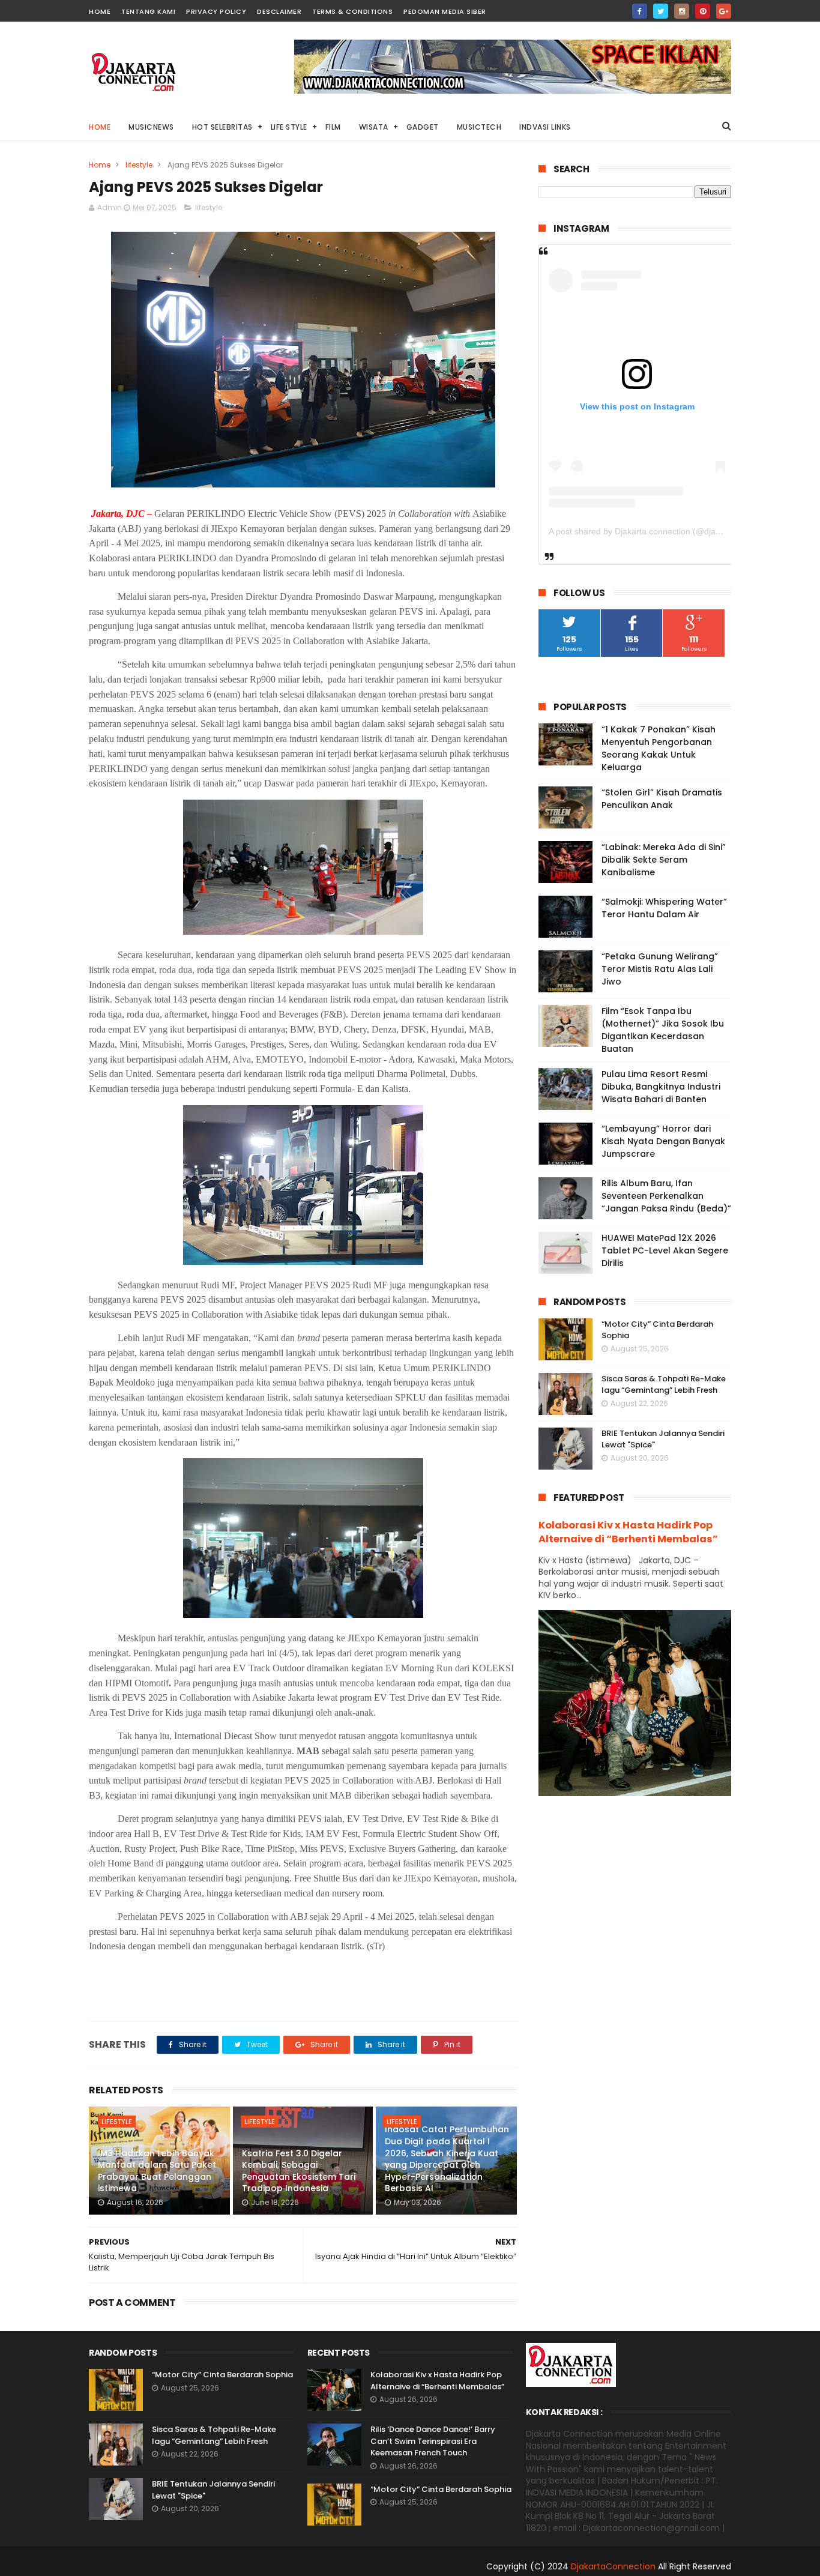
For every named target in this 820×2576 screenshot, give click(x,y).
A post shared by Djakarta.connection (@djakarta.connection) (665, 531)
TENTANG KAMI (148, 11)
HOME (100, 11)
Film (333, 127)
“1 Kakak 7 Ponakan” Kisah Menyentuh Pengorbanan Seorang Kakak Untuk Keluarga (659, 748)
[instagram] (682, 11)
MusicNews (151, 127)
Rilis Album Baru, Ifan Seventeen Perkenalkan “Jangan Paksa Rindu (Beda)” (666, 1196)
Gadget (423, 127)
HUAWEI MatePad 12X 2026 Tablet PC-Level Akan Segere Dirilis (665, 1250)
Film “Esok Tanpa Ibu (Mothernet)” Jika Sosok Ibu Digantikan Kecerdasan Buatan (663, 1030)
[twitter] (661, 11)
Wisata (374, 127)
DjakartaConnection (613, 2566)
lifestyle (139, 165)
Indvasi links (545, 127)
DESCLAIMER (279, 11)
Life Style (289, 127)
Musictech (479, 127)
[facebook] (640, 11)
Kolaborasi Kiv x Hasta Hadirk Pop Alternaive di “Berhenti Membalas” (628, 1532)
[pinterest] (703, 11)
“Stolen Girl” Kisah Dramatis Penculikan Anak (662, 799)
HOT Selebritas (222, 127)
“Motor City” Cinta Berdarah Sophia (222, 2375)
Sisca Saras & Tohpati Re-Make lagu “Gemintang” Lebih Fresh (664, 1385)
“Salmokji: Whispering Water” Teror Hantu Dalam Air (664, 908)
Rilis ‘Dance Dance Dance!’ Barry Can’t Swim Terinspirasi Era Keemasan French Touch (433, 2441)
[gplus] (724, 11)
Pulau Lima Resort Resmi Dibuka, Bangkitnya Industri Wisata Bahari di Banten (661, 1087)
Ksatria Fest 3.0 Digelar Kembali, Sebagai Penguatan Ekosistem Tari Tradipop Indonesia (299, 2171)
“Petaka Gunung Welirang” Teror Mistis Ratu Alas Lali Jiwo (660, 969)
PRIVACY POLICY (216, 11)
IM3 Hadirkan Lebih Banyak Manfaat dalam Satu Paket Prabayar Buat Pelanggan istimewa (157, 2171)
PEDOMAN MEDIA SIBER (445, 11)
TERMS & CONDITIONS (352, 11)
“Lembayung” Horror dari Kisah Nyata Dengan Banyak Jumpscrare (663, 1141)
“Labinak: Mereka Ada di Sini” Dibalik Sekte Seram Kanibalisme (664, 860)
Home (100, 127)
